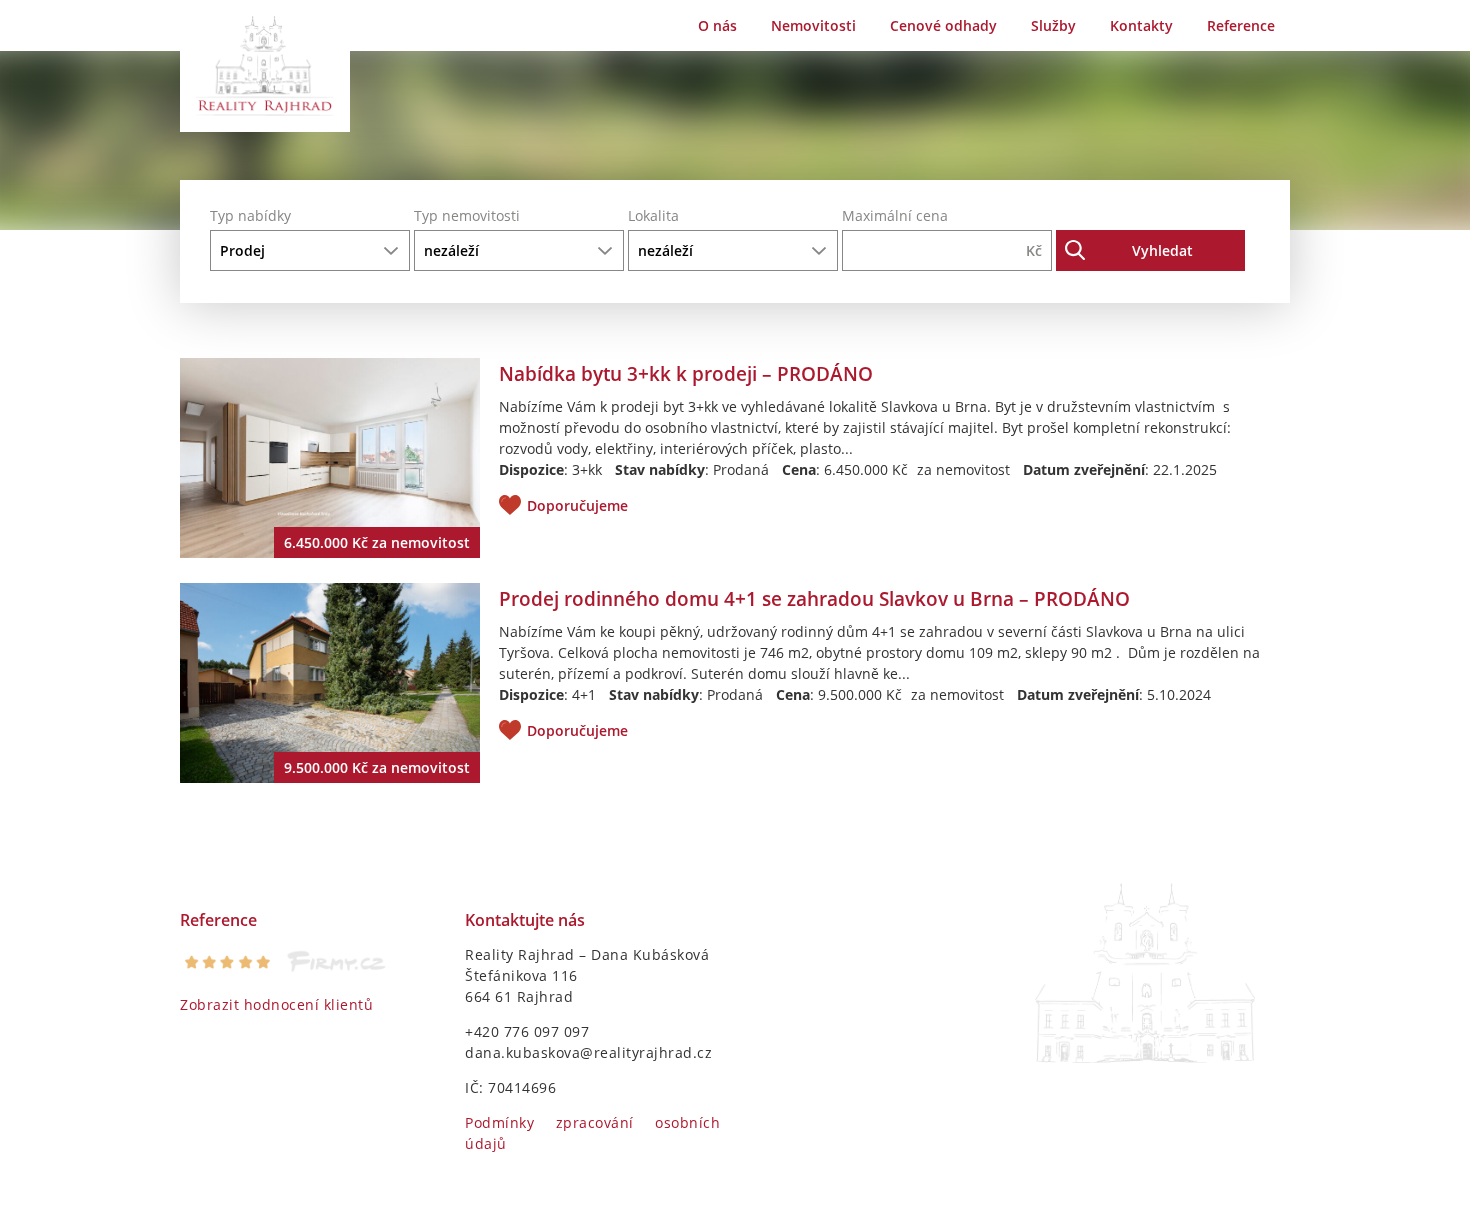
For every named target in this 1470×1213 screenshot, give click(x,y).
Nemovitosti (813, 25)
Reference (1241, 25)
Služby (1053, 25)
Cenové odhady (943, 25)
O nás (717, 25)
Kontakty (1141, 25)
